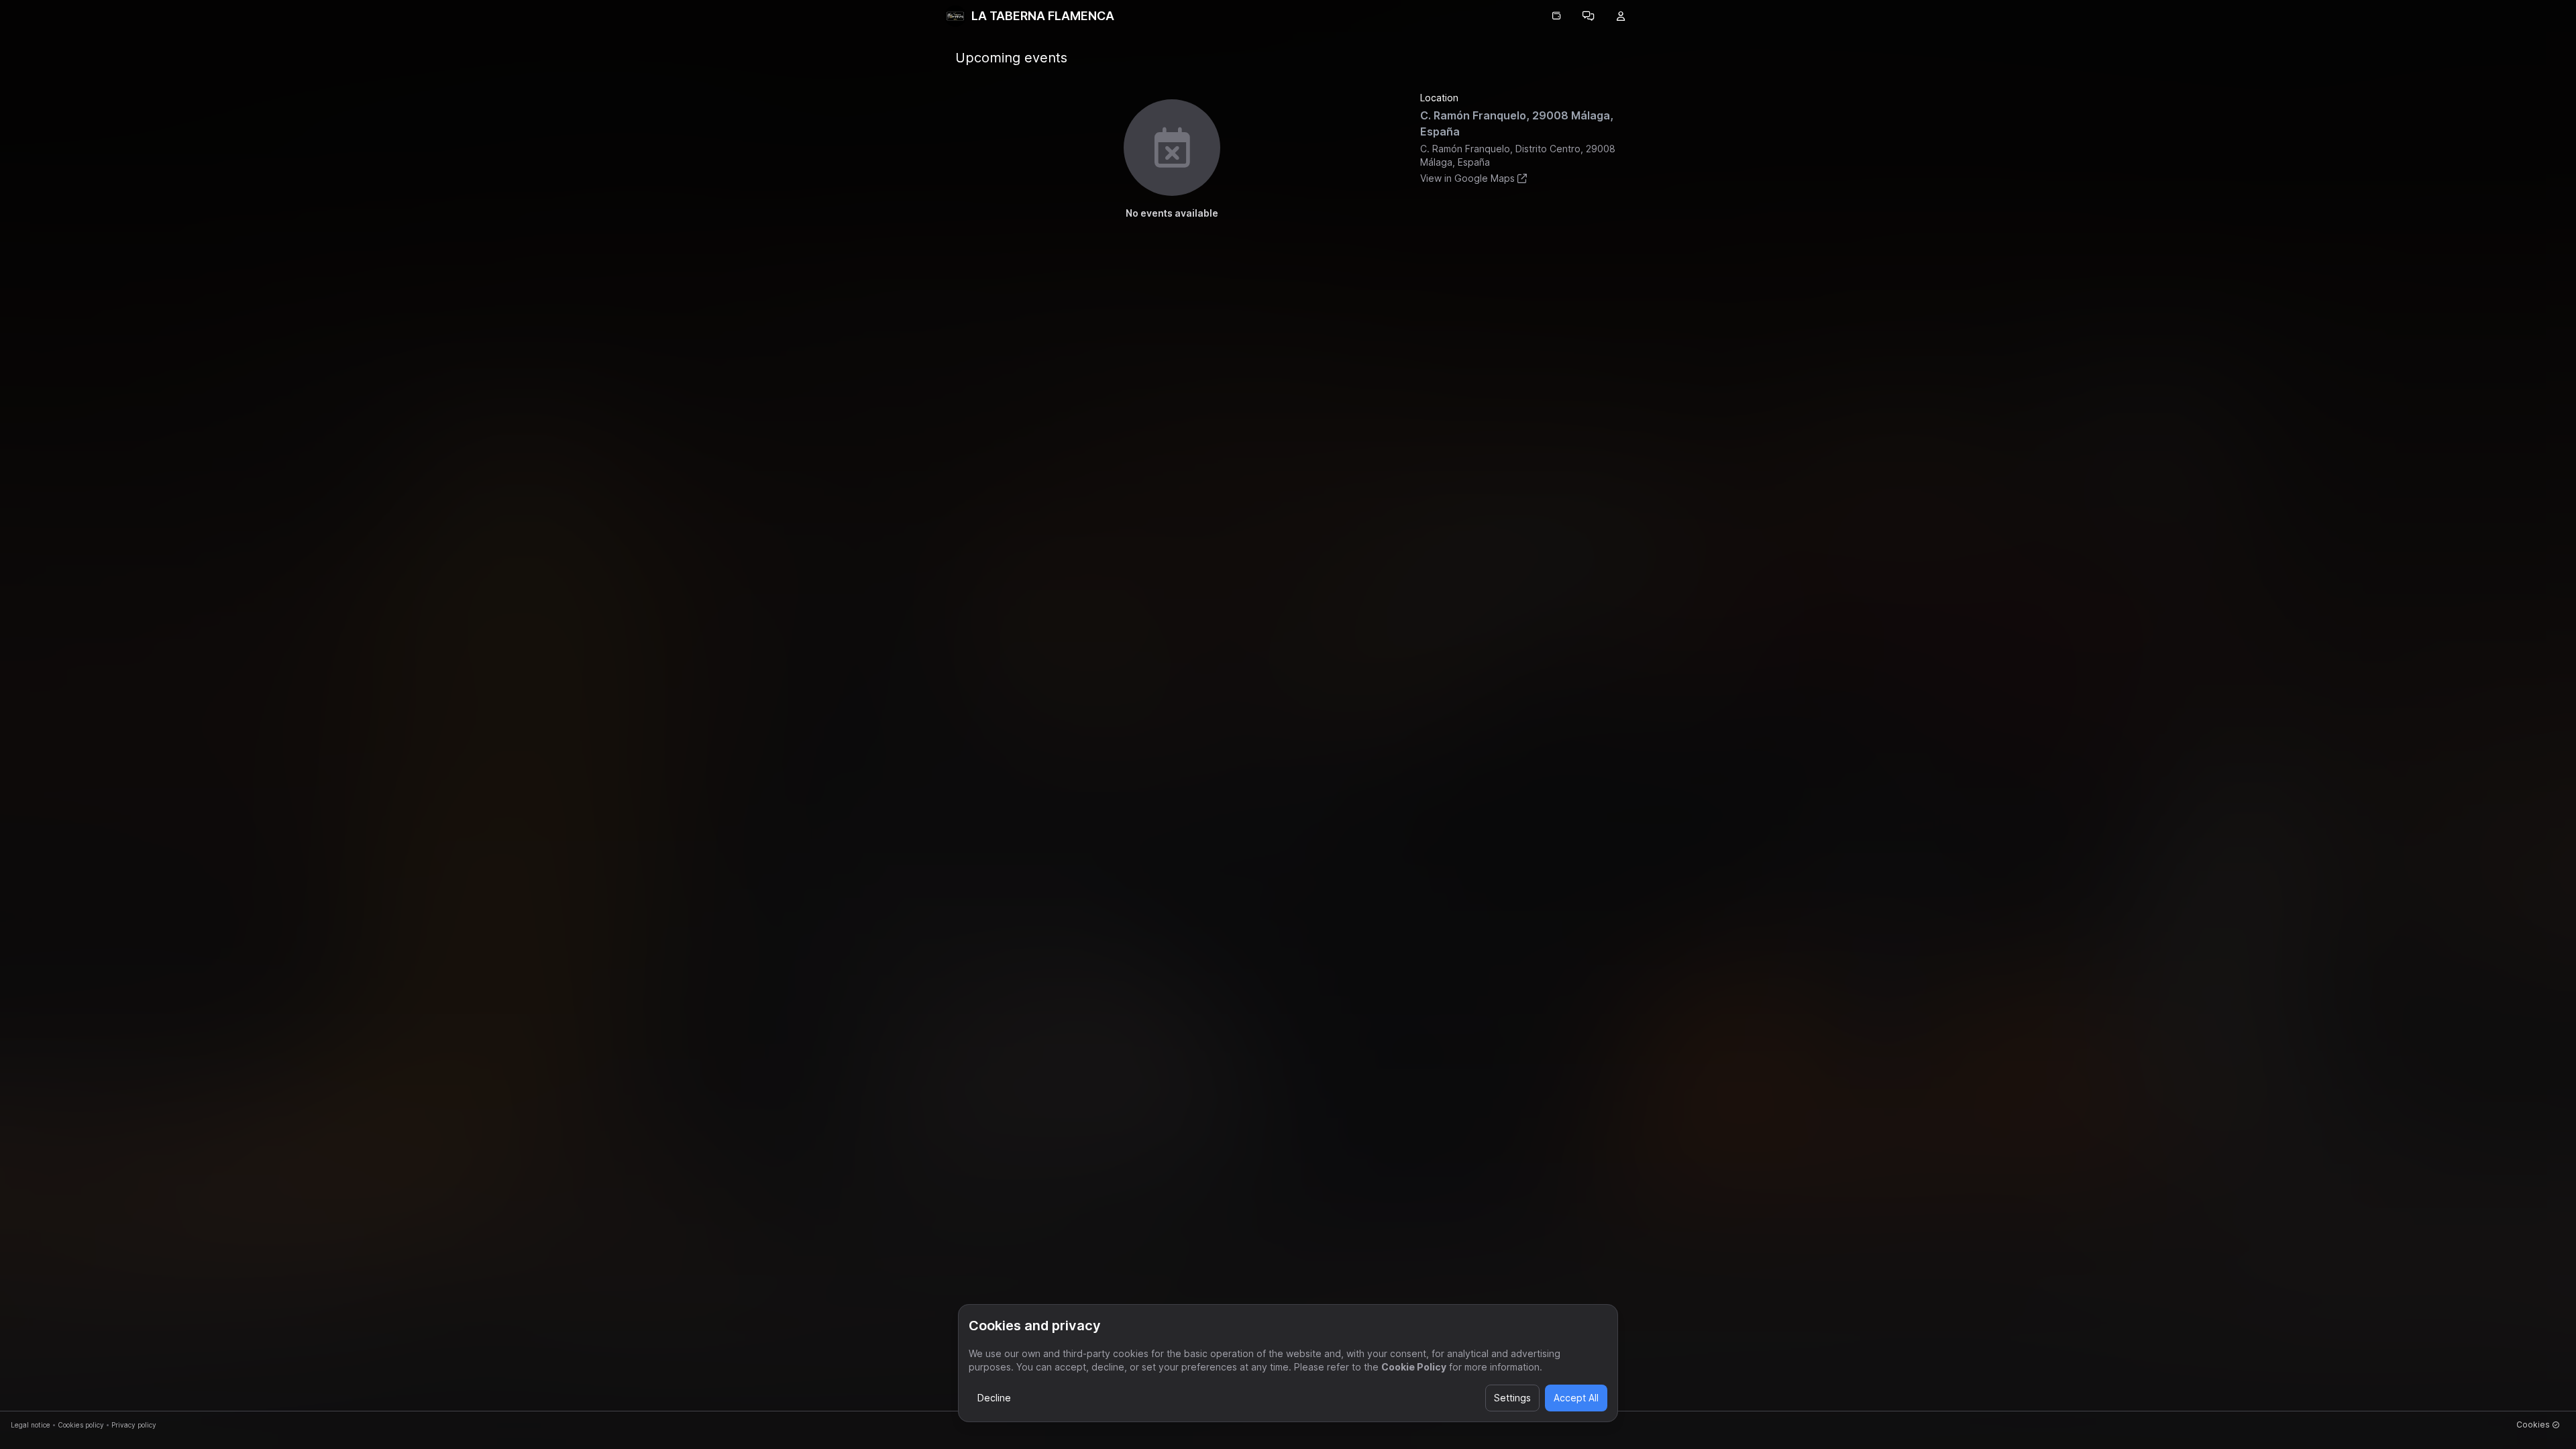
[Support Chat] (1589, 16)
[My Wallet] (1556, 16)
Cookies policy (81, 1425)
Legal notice (31, 1425)
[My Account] (1621, 16)
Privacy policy (134, 1425)
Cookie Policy (1414, 1367)
